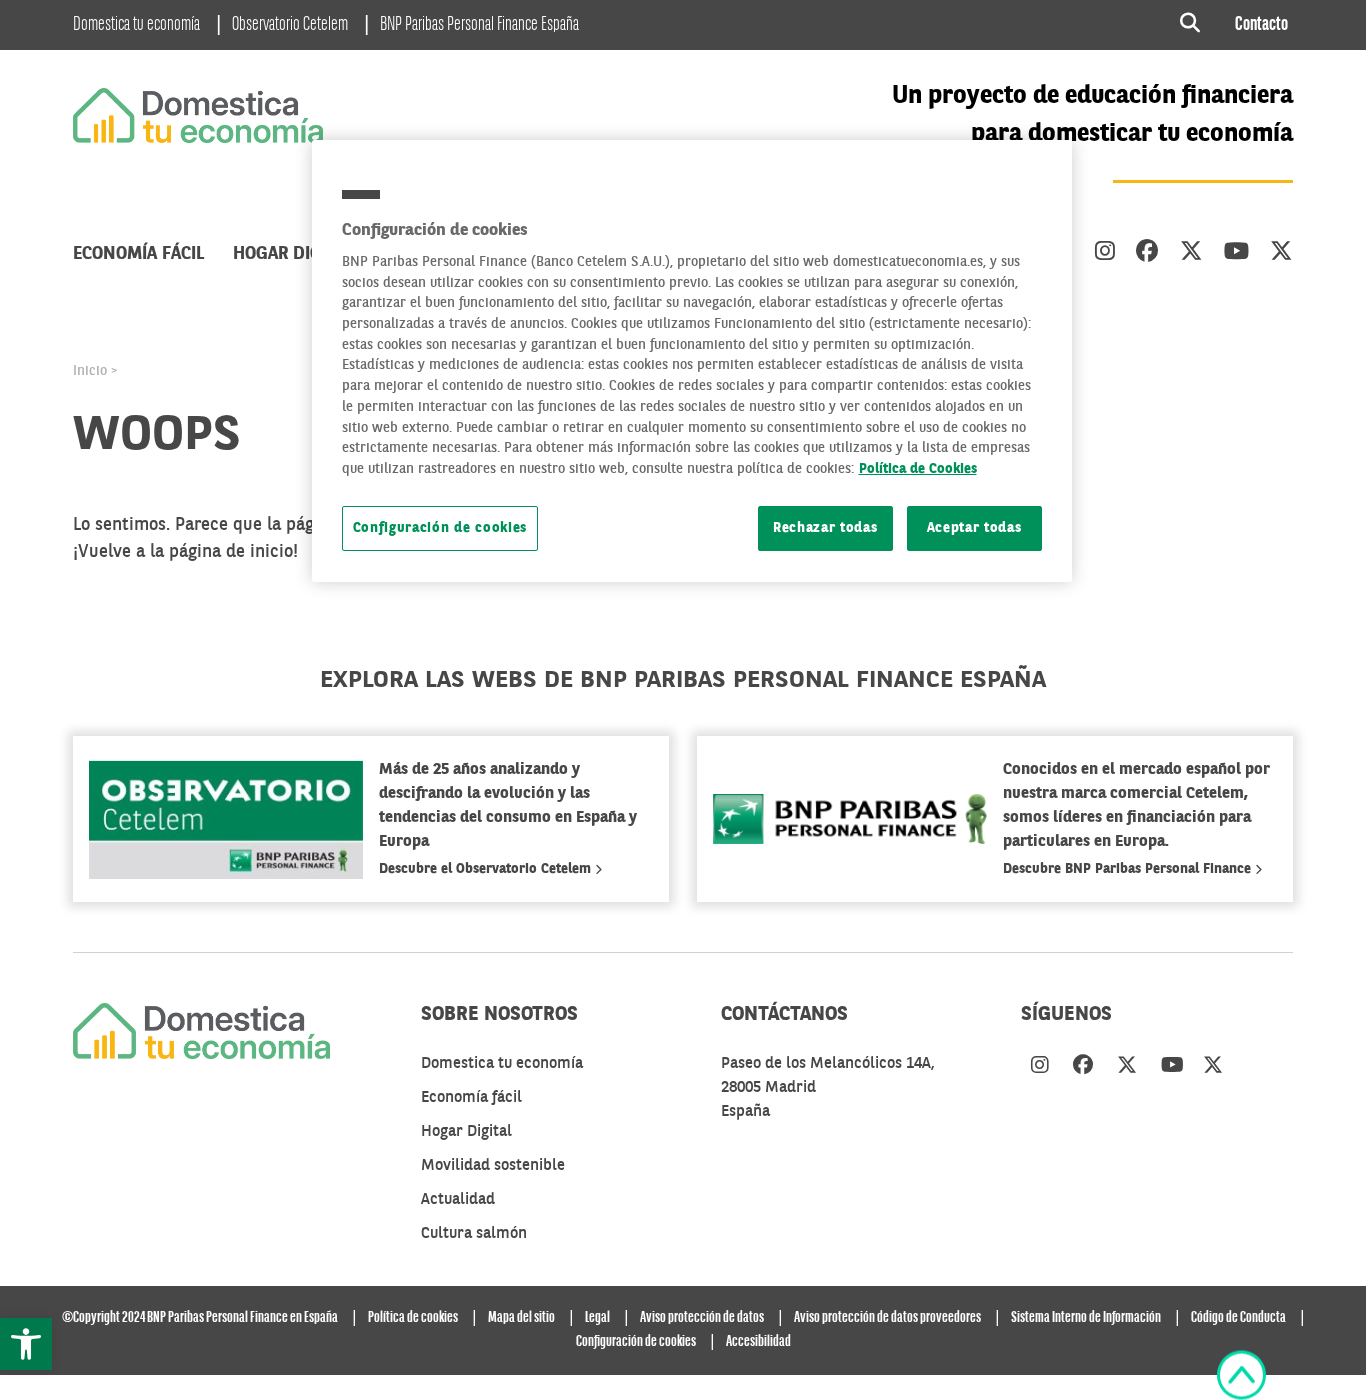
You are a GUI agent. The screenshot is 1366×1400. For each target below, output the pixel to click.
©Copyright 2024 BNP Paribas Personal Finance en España (200, 1318)
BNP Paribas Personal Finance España (479, 25)
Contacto (1261, 25)
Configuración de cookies (440, 528)
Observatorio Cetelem (290, 25)
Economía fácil (138, 254)
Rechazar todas (825, 528)
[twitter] (1191, 253)
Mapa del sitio (521, 1318)
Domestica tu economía (136, 25)
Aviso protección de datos (702, 1318)
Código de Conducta (1238, 1318)
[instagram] (1105, 253)
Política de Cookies (918, 469)
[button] (26, 1344)
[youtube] (1236, 253)
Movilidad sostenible (493, 1166)
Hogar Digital (293, 254)
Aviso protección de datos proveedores (887, 1318)
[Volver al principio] (1241, 1375)
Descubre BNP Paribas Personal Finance (1129, 869)
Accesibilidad (758, 1342)
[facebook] (1147, 253)
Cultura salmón (474, 1234)
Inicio (90, 371)
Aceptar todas (974, 528)
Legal (597, 1318)
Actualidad (458, 1200)
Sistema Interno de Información (1086, 1318)
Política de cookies (413, 1318)
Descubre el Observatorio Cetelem (487, 869)
